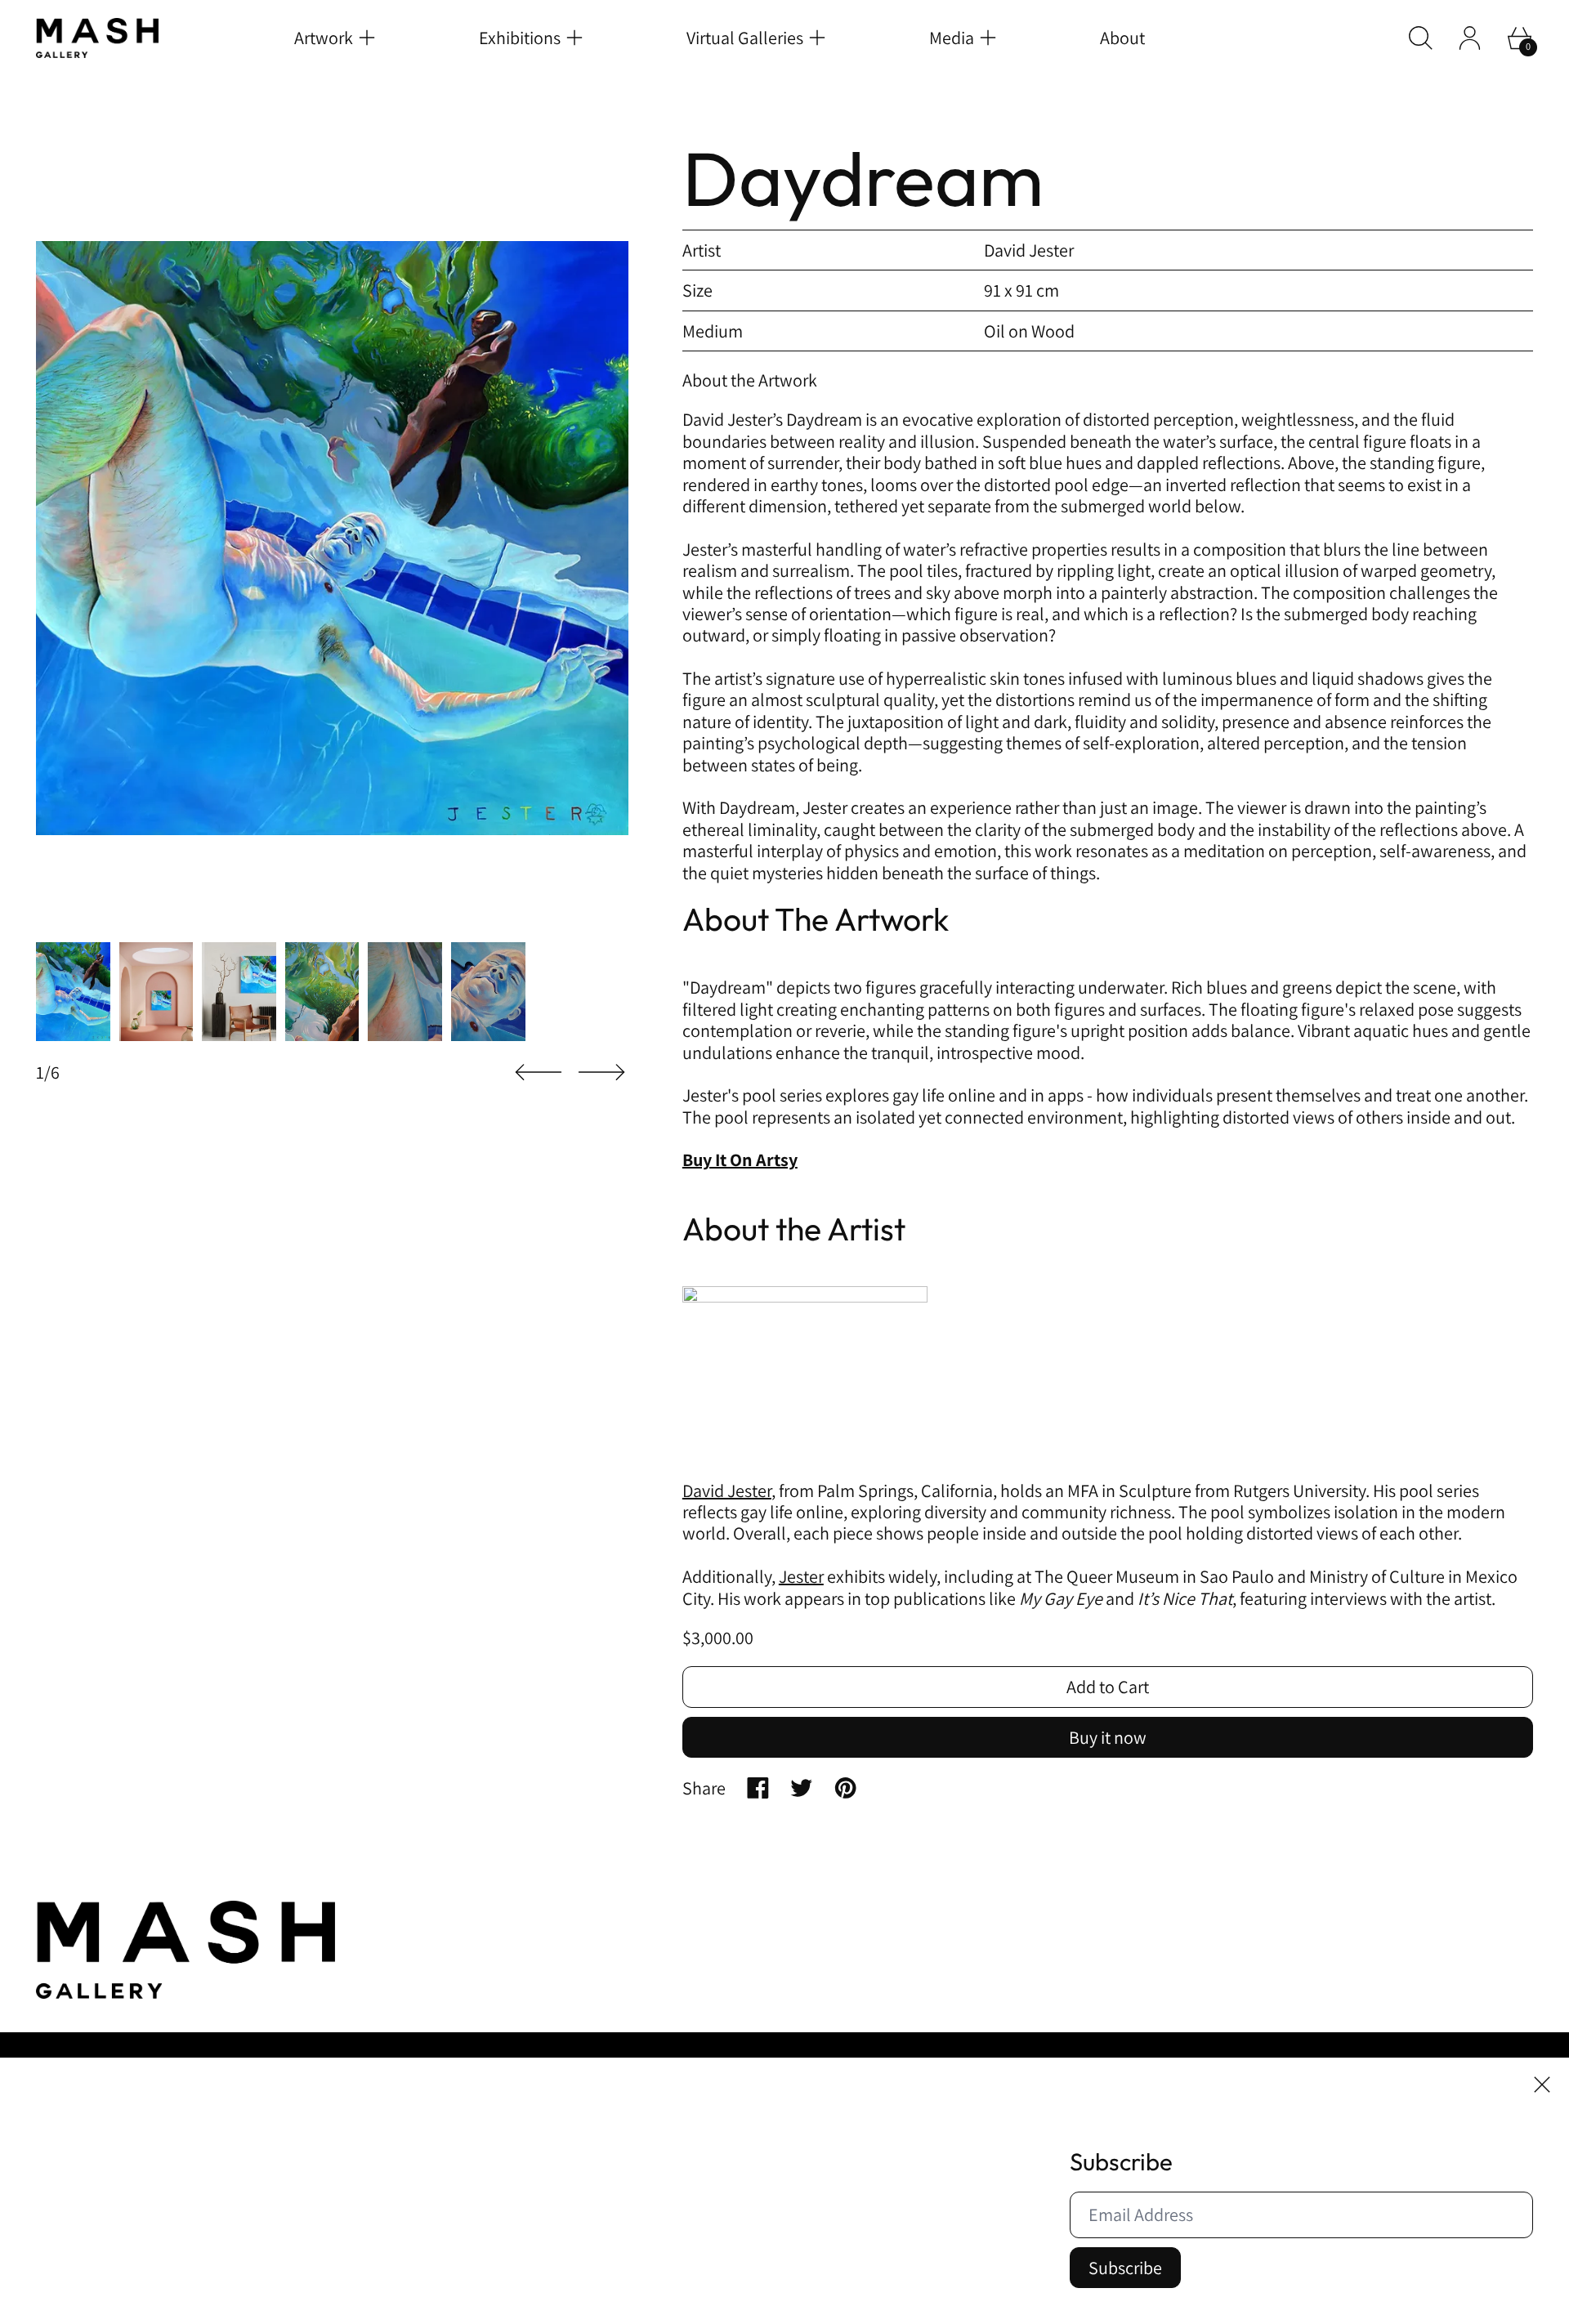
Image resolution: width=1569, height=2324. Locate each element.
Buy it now (1108, 1737)
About (1122, 38)
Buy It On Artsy (740, 1160)
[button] (1421, 38)
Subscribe (1125, 2268)
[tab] (73, 992)
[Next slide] (601, 1073)
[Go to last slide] (539, 1073)
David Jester (727, 1490)
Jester (801, 1576)
